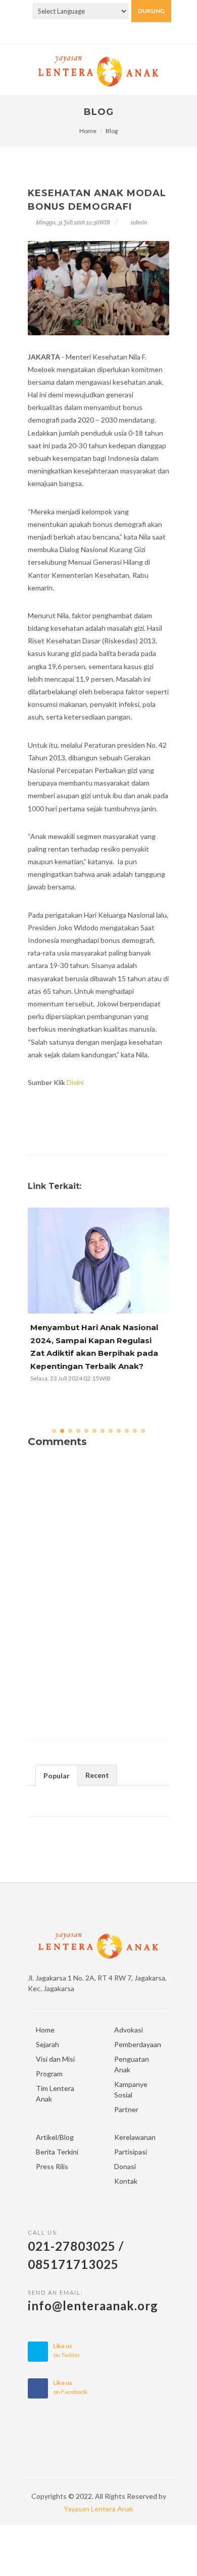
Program (49, 2074)
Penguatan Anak (132, 2064)
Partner (126, 2109)
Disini (75, 1082)
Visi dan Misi (55, 2059)
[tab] (57, 1775)
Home (88, 131)
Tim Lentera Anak (55, 2093)
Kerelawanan (135, 2137)
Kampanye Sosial (131, 2089)
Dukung (151, 11)
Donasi (125, 2166)
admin (139, 222)
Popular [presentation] (57, 1776)
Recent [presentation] (97, 1775)
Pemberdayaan (138, 2044)
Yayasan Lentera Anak (98, 2509)
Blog (112, 131)
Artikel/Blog (55, 2137)
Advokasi (129, 2030)
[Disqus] (98, 1590)
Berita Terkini (57, 2152)
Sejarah (47, 2044)
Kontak (126, 2181)
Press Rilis (52, 2166)
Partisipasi (131, 2152)
